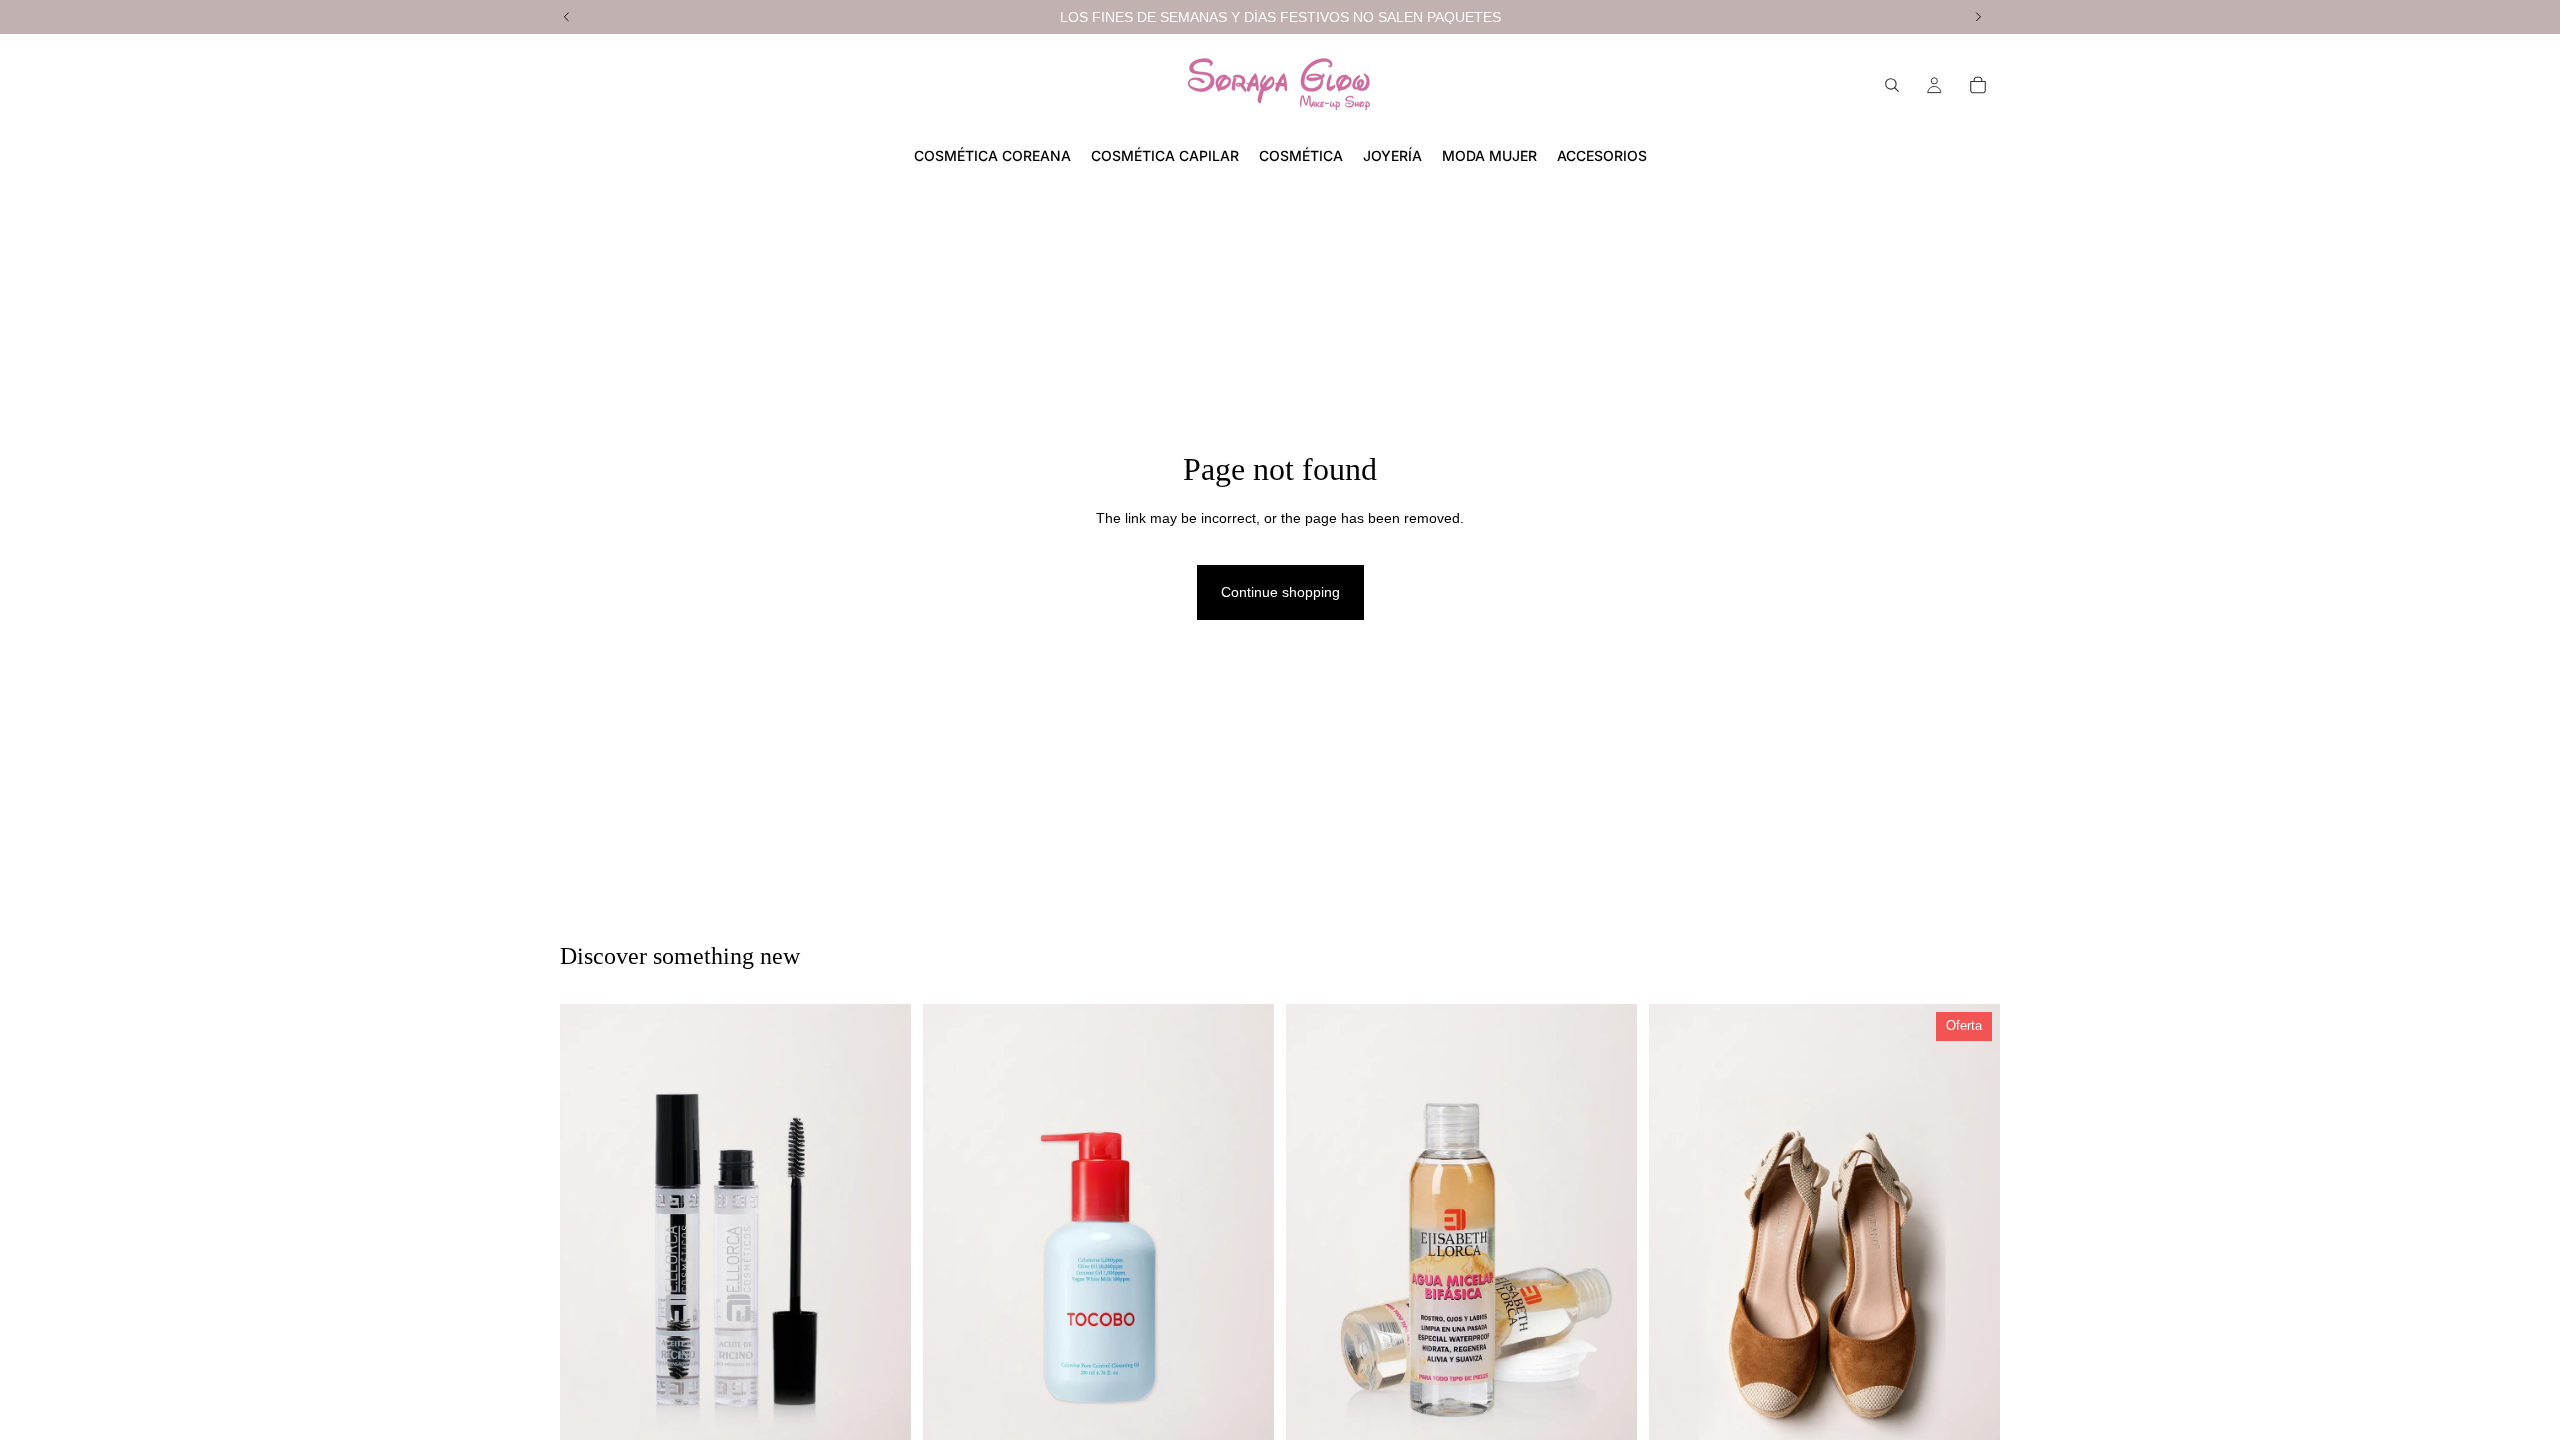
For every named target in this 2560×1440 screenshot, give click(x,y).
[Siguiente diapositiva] (1244, 1267)
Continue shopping (1280, 592)
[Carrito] (1978, 85)
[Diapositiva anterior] (953, 1267)
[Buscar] (1892, 85)
